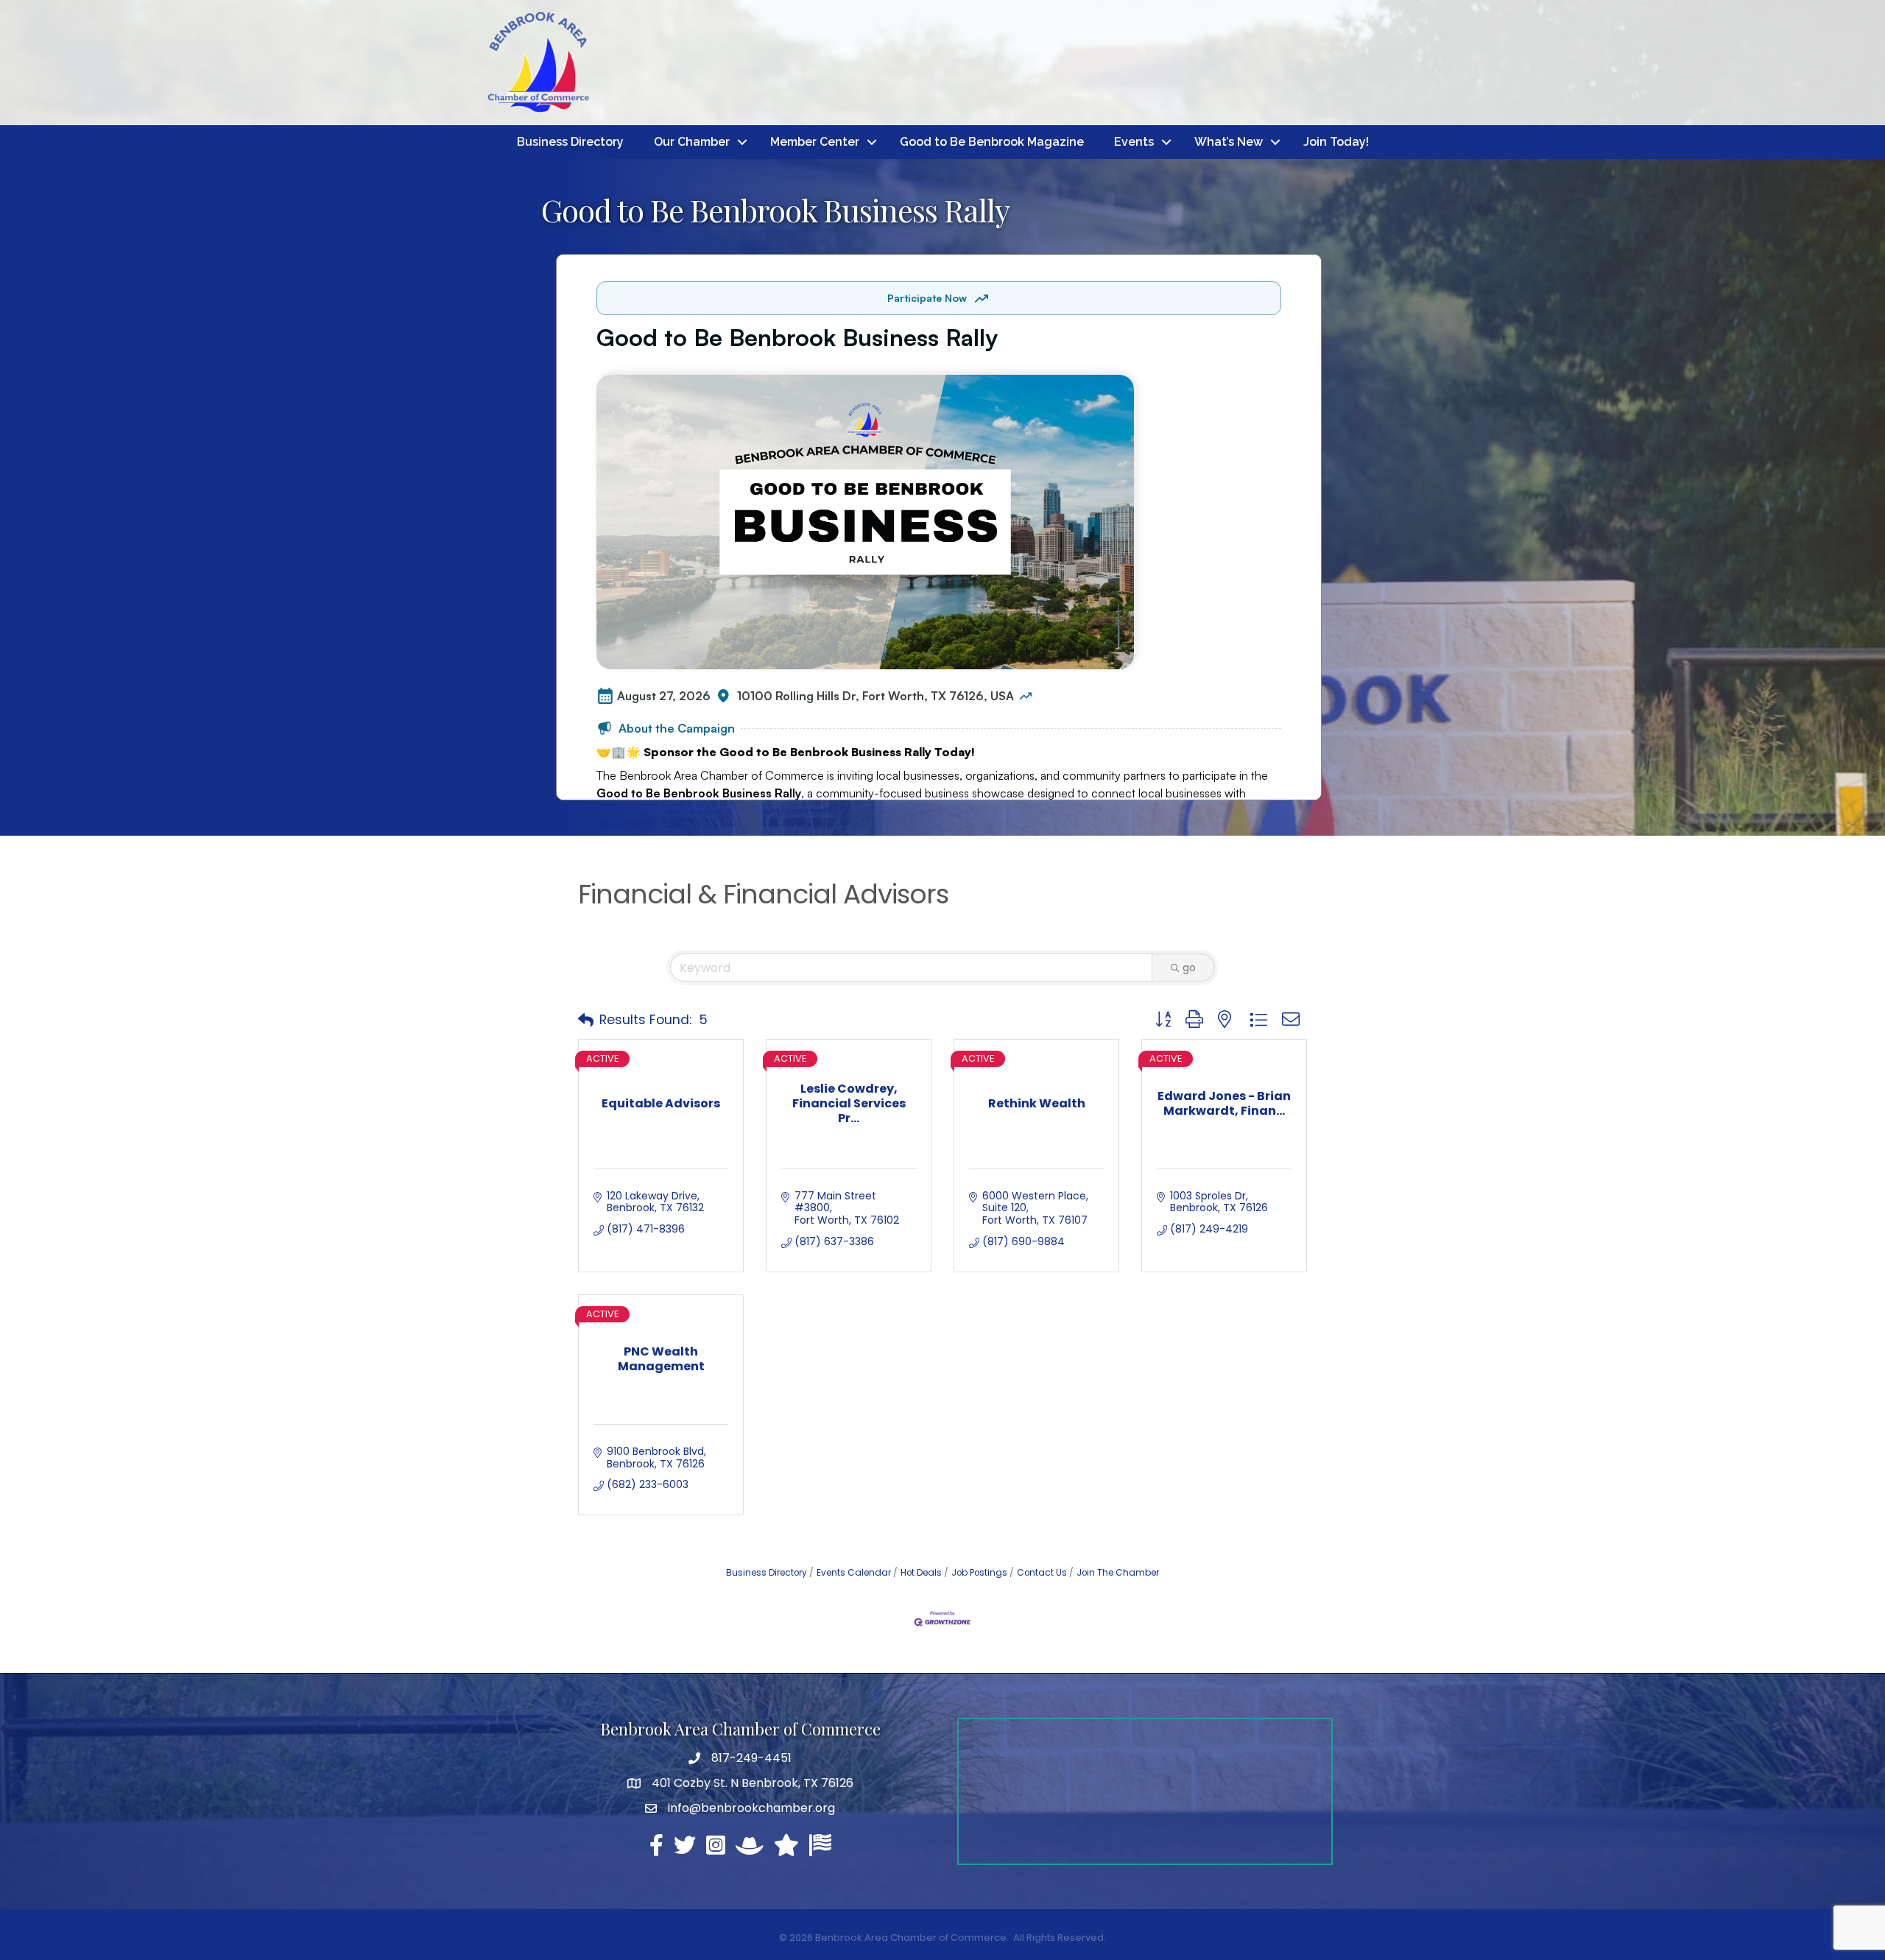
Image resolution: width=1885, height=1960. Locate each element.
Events (1134, 142)
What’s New (1229, 142)
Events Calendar (854, 1573)
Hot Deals (921, 1573)
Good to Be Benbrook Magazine (992, 142)
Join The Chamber (1118, 1573)
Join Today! (1336, 142)
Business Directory (570, 142)
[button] (586, 1020)
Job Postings (979, 1573)
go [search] (1189, 967)
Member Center (815, 142)
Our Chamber (692, 142)
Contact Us (1042, 1573)
